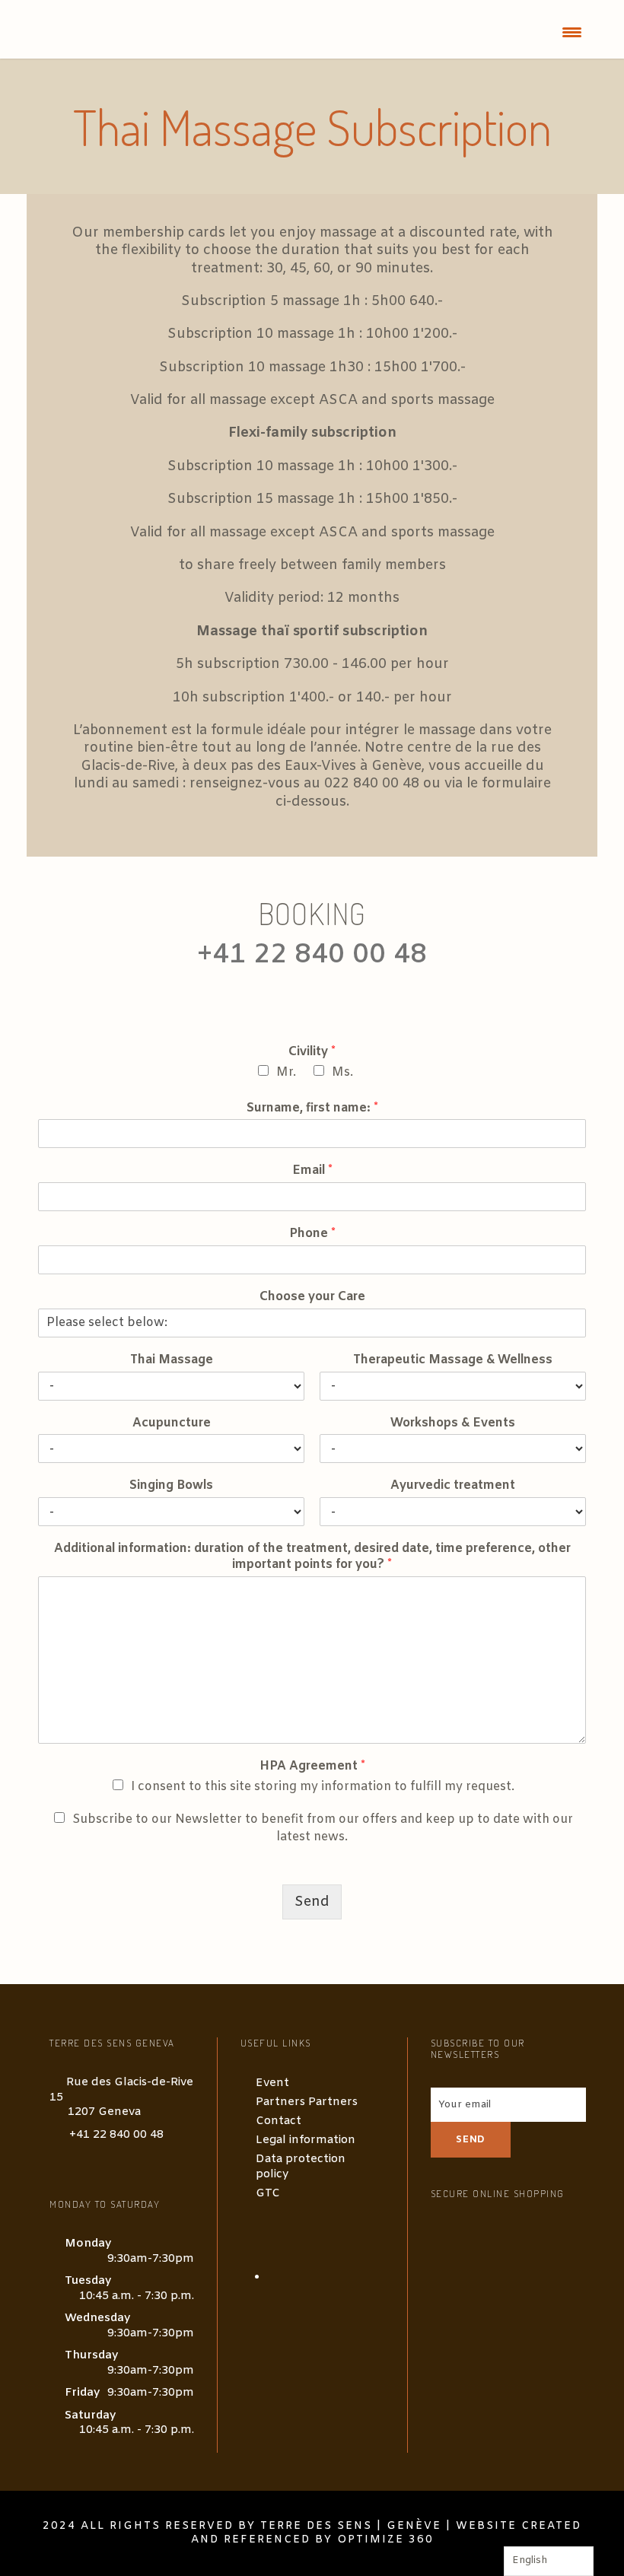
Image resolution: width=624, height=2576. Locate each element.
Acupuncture (172, 1423)
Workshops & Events (453, 1423)
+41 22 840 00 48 (116, 2135)
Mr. (286, 1072)
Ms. (342, 1072)
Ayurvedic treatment (453, 1486)
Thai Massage (172, 1360)
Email (312, 1171)
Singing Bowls (171, 1486)
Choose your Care (312, 1297)
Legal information (306, 2140)
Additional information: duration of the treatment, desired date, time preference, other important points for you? (312, 1557)
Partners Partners (307, 2102)
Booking (312, 913)
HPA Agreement (312, 1767)
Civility (312, 1052)
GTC (268, 2193)
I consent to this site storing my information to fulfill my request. (323, 1787)
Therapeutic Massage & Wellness (453, 1360)
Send (312, 1902)
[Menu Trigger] (572, 32)
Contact (279, 2121)
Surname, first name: (312, 1108)
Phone (312, 1234)
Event (272, 2083)
